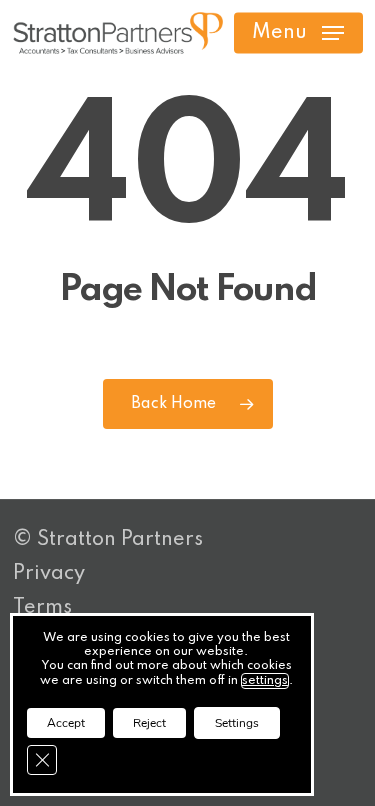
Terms (42, 608)
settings (265, 681)
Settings (237, 723)
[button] (298, 33)
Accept (66, 723)
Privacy (49, 574)
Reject (149, 723)
